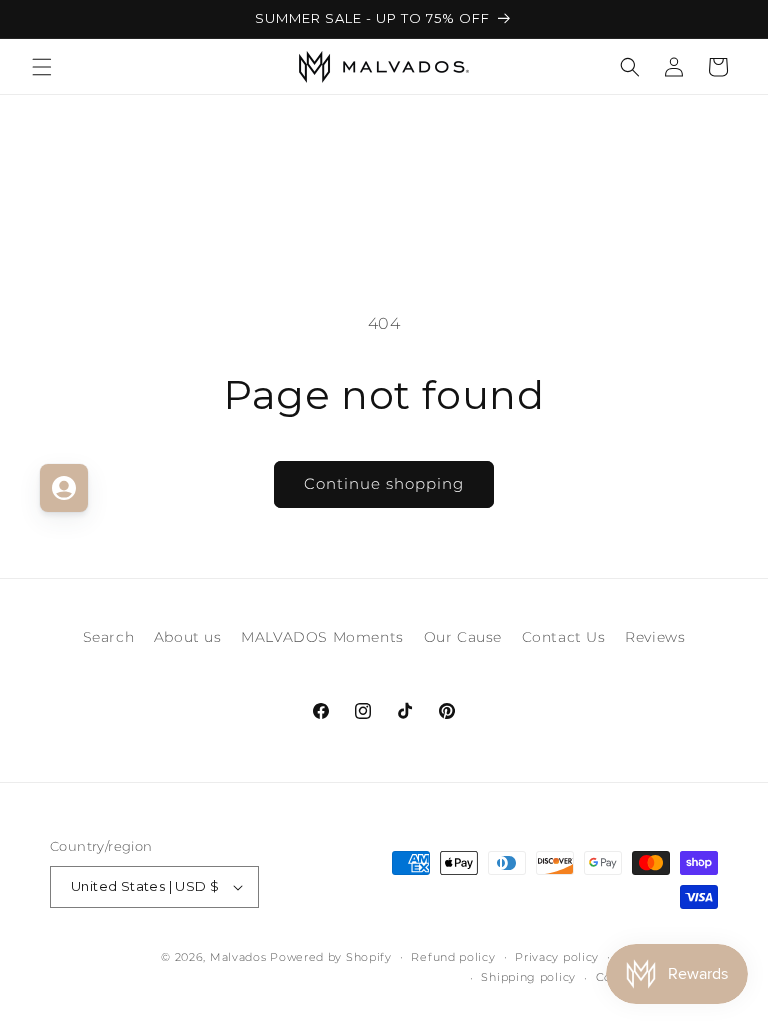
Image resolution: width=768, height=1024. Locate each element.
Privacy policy (557, 957)
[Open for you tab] (64, 488)
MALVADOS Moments (322, 637)
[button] (42, 67)
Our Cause (463, 637)
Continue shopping (384, 483)
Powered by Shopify (331, 957)
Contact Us (564, 637)
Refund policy (453, 957)
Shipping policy (528, 977)
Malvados (238, 957)
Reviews (655, 637)
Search (109, 637)
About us (188, 637)
